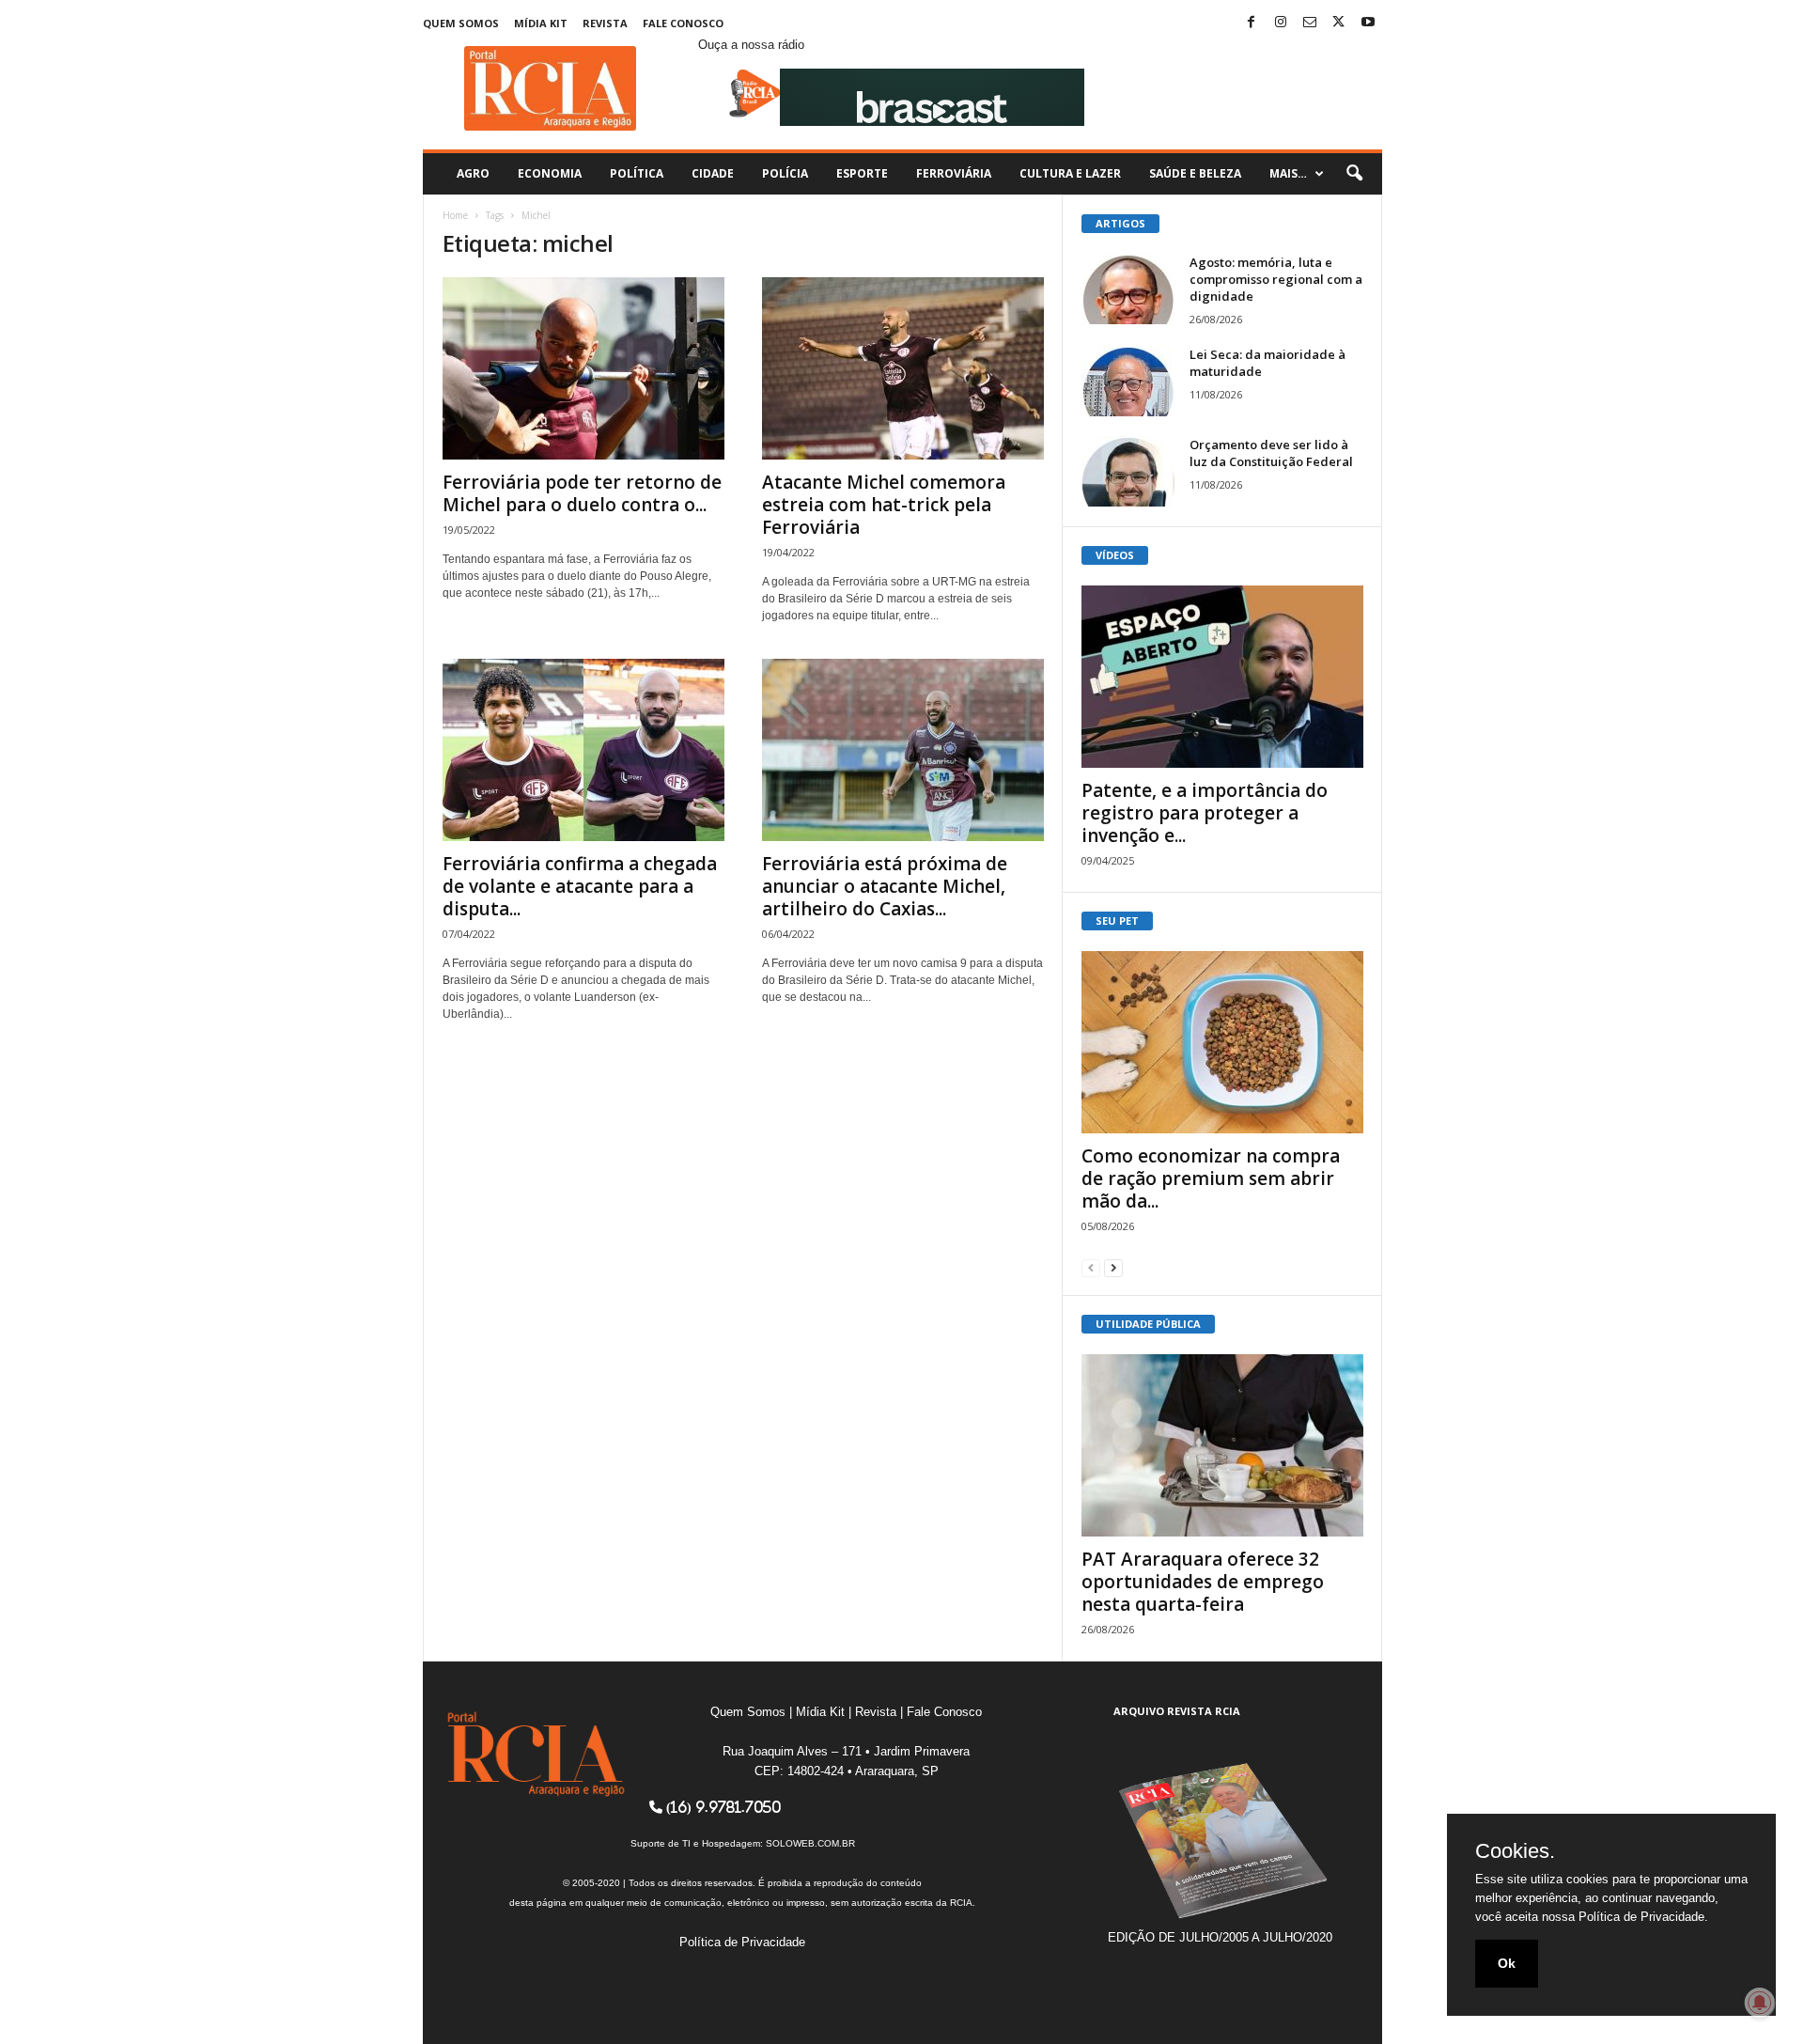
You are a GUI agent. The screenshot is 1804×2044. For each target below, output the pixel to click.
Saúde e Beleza (1195, 173)
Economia (550, 173)
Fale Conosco (683, 23)
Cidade (713, 173)
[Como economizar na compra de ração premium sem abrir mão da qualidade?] (1222, 1042)
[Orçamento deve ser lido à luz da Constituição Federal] (1128, 471)
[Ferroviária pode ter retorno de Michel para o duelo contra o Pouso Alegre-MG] (583, 368)
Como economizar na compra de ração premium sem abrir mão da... (1211, 1178)
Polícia (785, 173)
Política (637, 173)
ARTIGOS (1120, 223)
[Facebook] (1252, 23)
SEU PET (1117, 921)
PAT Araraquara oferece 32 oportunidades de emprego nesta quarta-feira (1203, 1582)
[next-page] (1113, 1267)
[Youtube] (1368, 23)
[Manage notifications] (1760, 2003)
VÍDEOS (1115, 555)
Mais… (1288, 173)
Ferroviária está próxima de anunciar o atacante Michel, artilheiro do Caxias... (885, 886)
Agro (473, 173)
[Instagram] (1281, 23)
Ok (1507, 1963)
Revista (605, 23)
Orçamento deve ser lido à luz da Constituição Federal (1271, 453)
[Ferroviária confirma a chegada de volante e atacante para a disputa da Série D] (583, 750)
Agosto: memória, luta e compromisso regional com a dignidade (1276, 279)
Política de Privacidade (742, 1942)
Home (455, 215)
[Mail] (1310, 23)
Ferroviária (954, 173)
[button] (1354, 174)
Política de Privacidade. (1643, 1917)
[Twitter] (1339, 23)
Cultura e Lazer (1070, 173)
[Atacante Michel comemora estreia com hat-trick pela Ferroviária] (903, 368)
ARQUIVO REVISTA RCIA (1177, 1711)
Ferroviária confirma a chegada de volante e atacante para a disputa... (580, 886)
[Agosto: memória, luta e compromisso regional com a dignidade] (1128, 289)
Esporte (862, 173)
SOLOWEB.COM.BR (810, 1843)
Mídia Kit (541, 23)
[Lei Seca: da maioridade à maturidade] (1128, 381)
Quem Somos (461, 23)
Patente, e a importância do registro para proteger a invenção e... (1205, 813)
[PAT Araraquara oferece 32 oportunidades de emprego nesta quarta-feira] (1222, 1445)
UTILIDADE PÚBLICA (1148, 1324)
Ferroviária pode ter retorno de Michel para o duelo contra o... (582, 493)
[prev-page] (1091, 1267)
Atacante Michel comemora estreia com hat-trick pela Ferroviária (884, 505)
